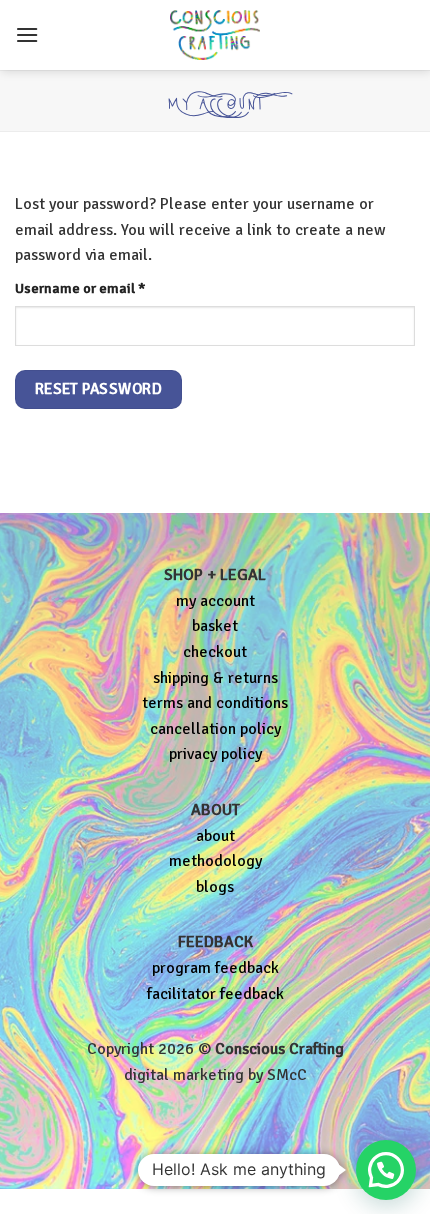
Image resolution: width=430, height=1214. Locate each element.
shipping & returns (215, 678)
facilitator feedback (215, 994)
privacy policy (215, 754)
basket (215, 626)
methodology (215, 861)
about (215, 836)
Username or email (108, 287)
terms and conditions (215, 703)
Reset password (99, 389)
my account (215, 601)
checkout (215, 652)
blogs (215, 887)
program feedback (215, 968)
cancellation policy (215, 729)
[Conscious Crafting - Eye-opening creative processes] (215, 35)
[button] (27, 34)
